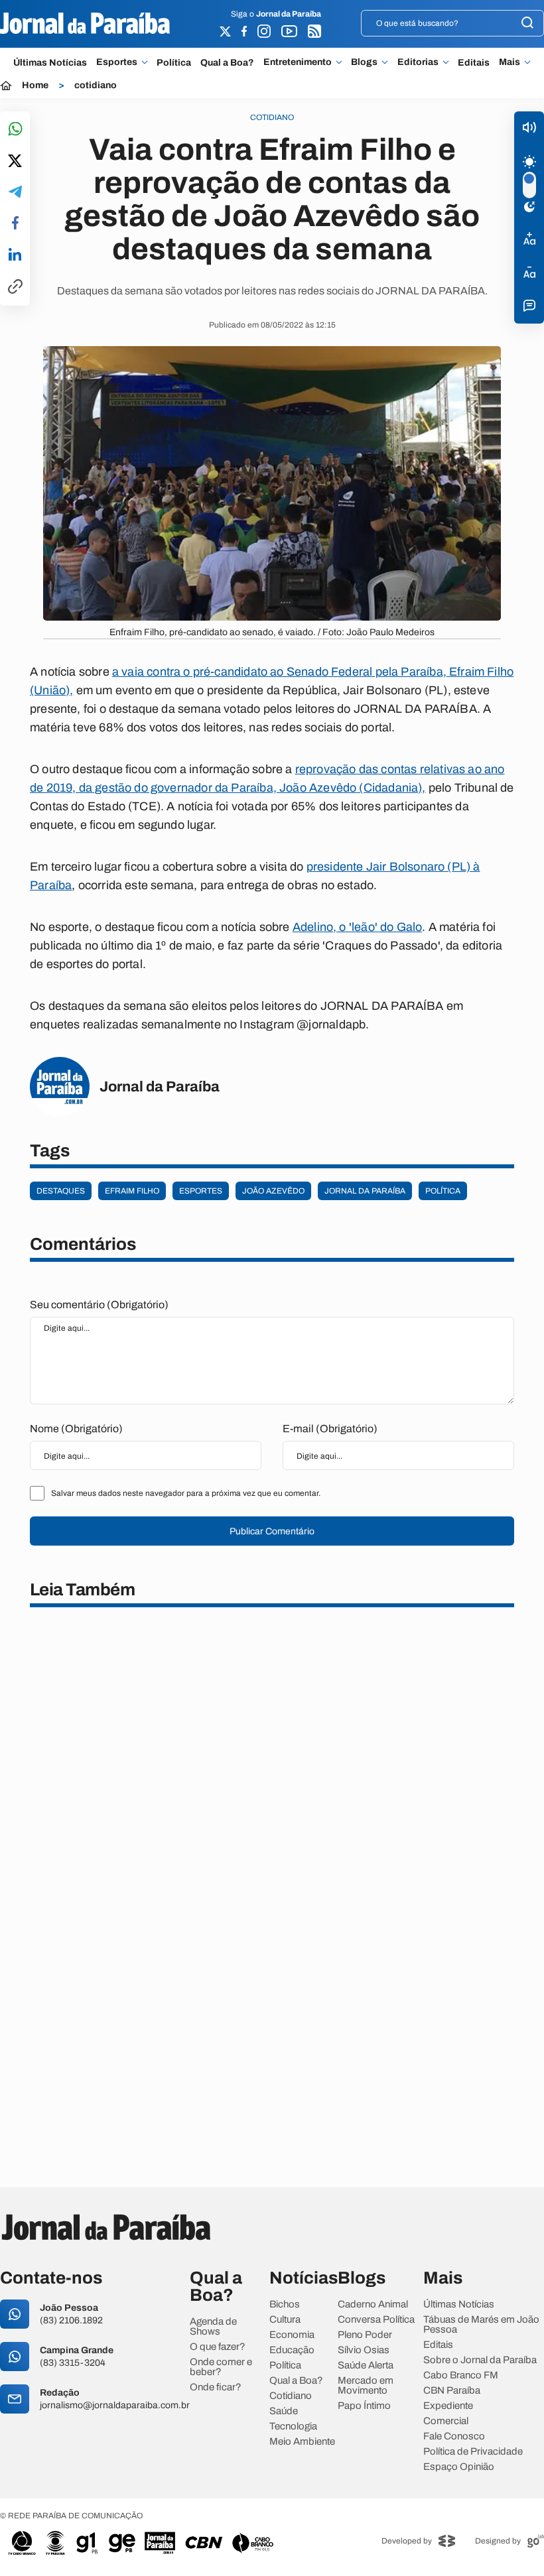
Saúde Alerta (366, 2365)
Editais (474, 63)
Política (174, 63)
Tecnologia (293, 2426)
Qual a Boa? (227, 63)
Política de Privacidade (473, 2452)
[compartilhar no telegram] (15, 193)
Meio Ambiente (302, 2442)
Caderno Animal (373, 2304)
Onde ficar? (216, 2387)
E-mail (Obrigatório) (330, 1429)
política (443, 1191)
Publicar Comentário (272, 1531)
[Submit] (527, 24)
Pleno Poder (365, 2335)
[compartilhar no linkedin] (15, 255)
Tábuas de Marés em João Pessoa (481, 2325)
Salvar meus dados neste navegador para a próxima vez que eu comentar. (186, 1493)
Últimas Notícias (50, 63)
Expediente (448, 2406)
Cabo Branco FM (461, 2375)
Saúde (284, 2411)
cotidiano (96, 86)
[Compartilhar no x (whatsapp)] (15, 162)
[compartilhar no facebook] (15, 224)
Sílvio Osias (364, 2350)
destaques (61, 1191)
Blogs (364, 62)
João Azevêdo (273, 1191)
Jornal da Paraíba (365, 1191)
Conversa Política (376, 2320)
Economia (292, 2335)
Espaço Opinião (459, 2467)
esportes (201, 1191)
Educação (292, 2350)
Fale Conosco (454, 2436)
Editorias (418, 62)
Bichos (285, 2304)
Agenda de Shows (213, 2327)
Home (35, 86)
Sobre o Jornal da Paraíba (480, 2360)
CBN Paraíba (452, 2391)
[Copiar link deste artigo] (15, 287)
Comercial (446, 2421)
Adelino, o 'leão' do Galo (358, 927)
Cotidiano (291, 2396)
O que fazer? (218, 2347)
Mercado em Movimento (366, 2386)
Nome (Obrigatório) (76, 1429)
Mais (510, 62)
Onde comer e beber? (221, 2367)
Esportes (117, 62)
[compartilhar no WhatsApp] (15, 130)
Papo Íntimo (364, 2406)
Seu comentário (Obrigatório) (99, 1305)
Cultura (285, 2320)
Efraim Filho (132, 1191)
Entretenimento (298, 62)
